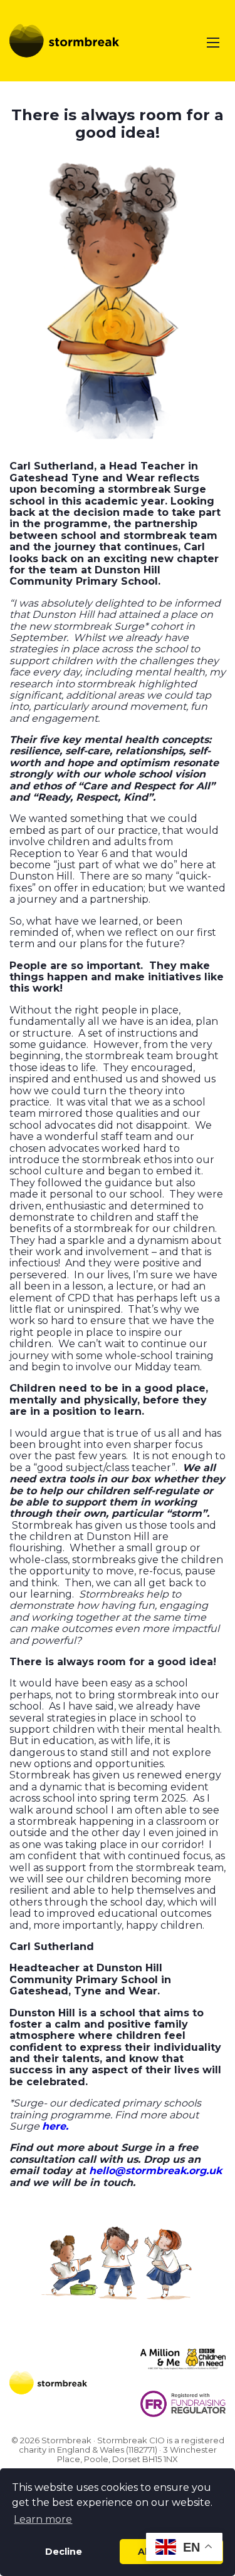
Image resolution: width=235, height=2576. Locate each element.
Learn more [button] (43, 2519)
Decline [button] (64, 2552)
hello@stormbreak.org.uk (155, 2171)
